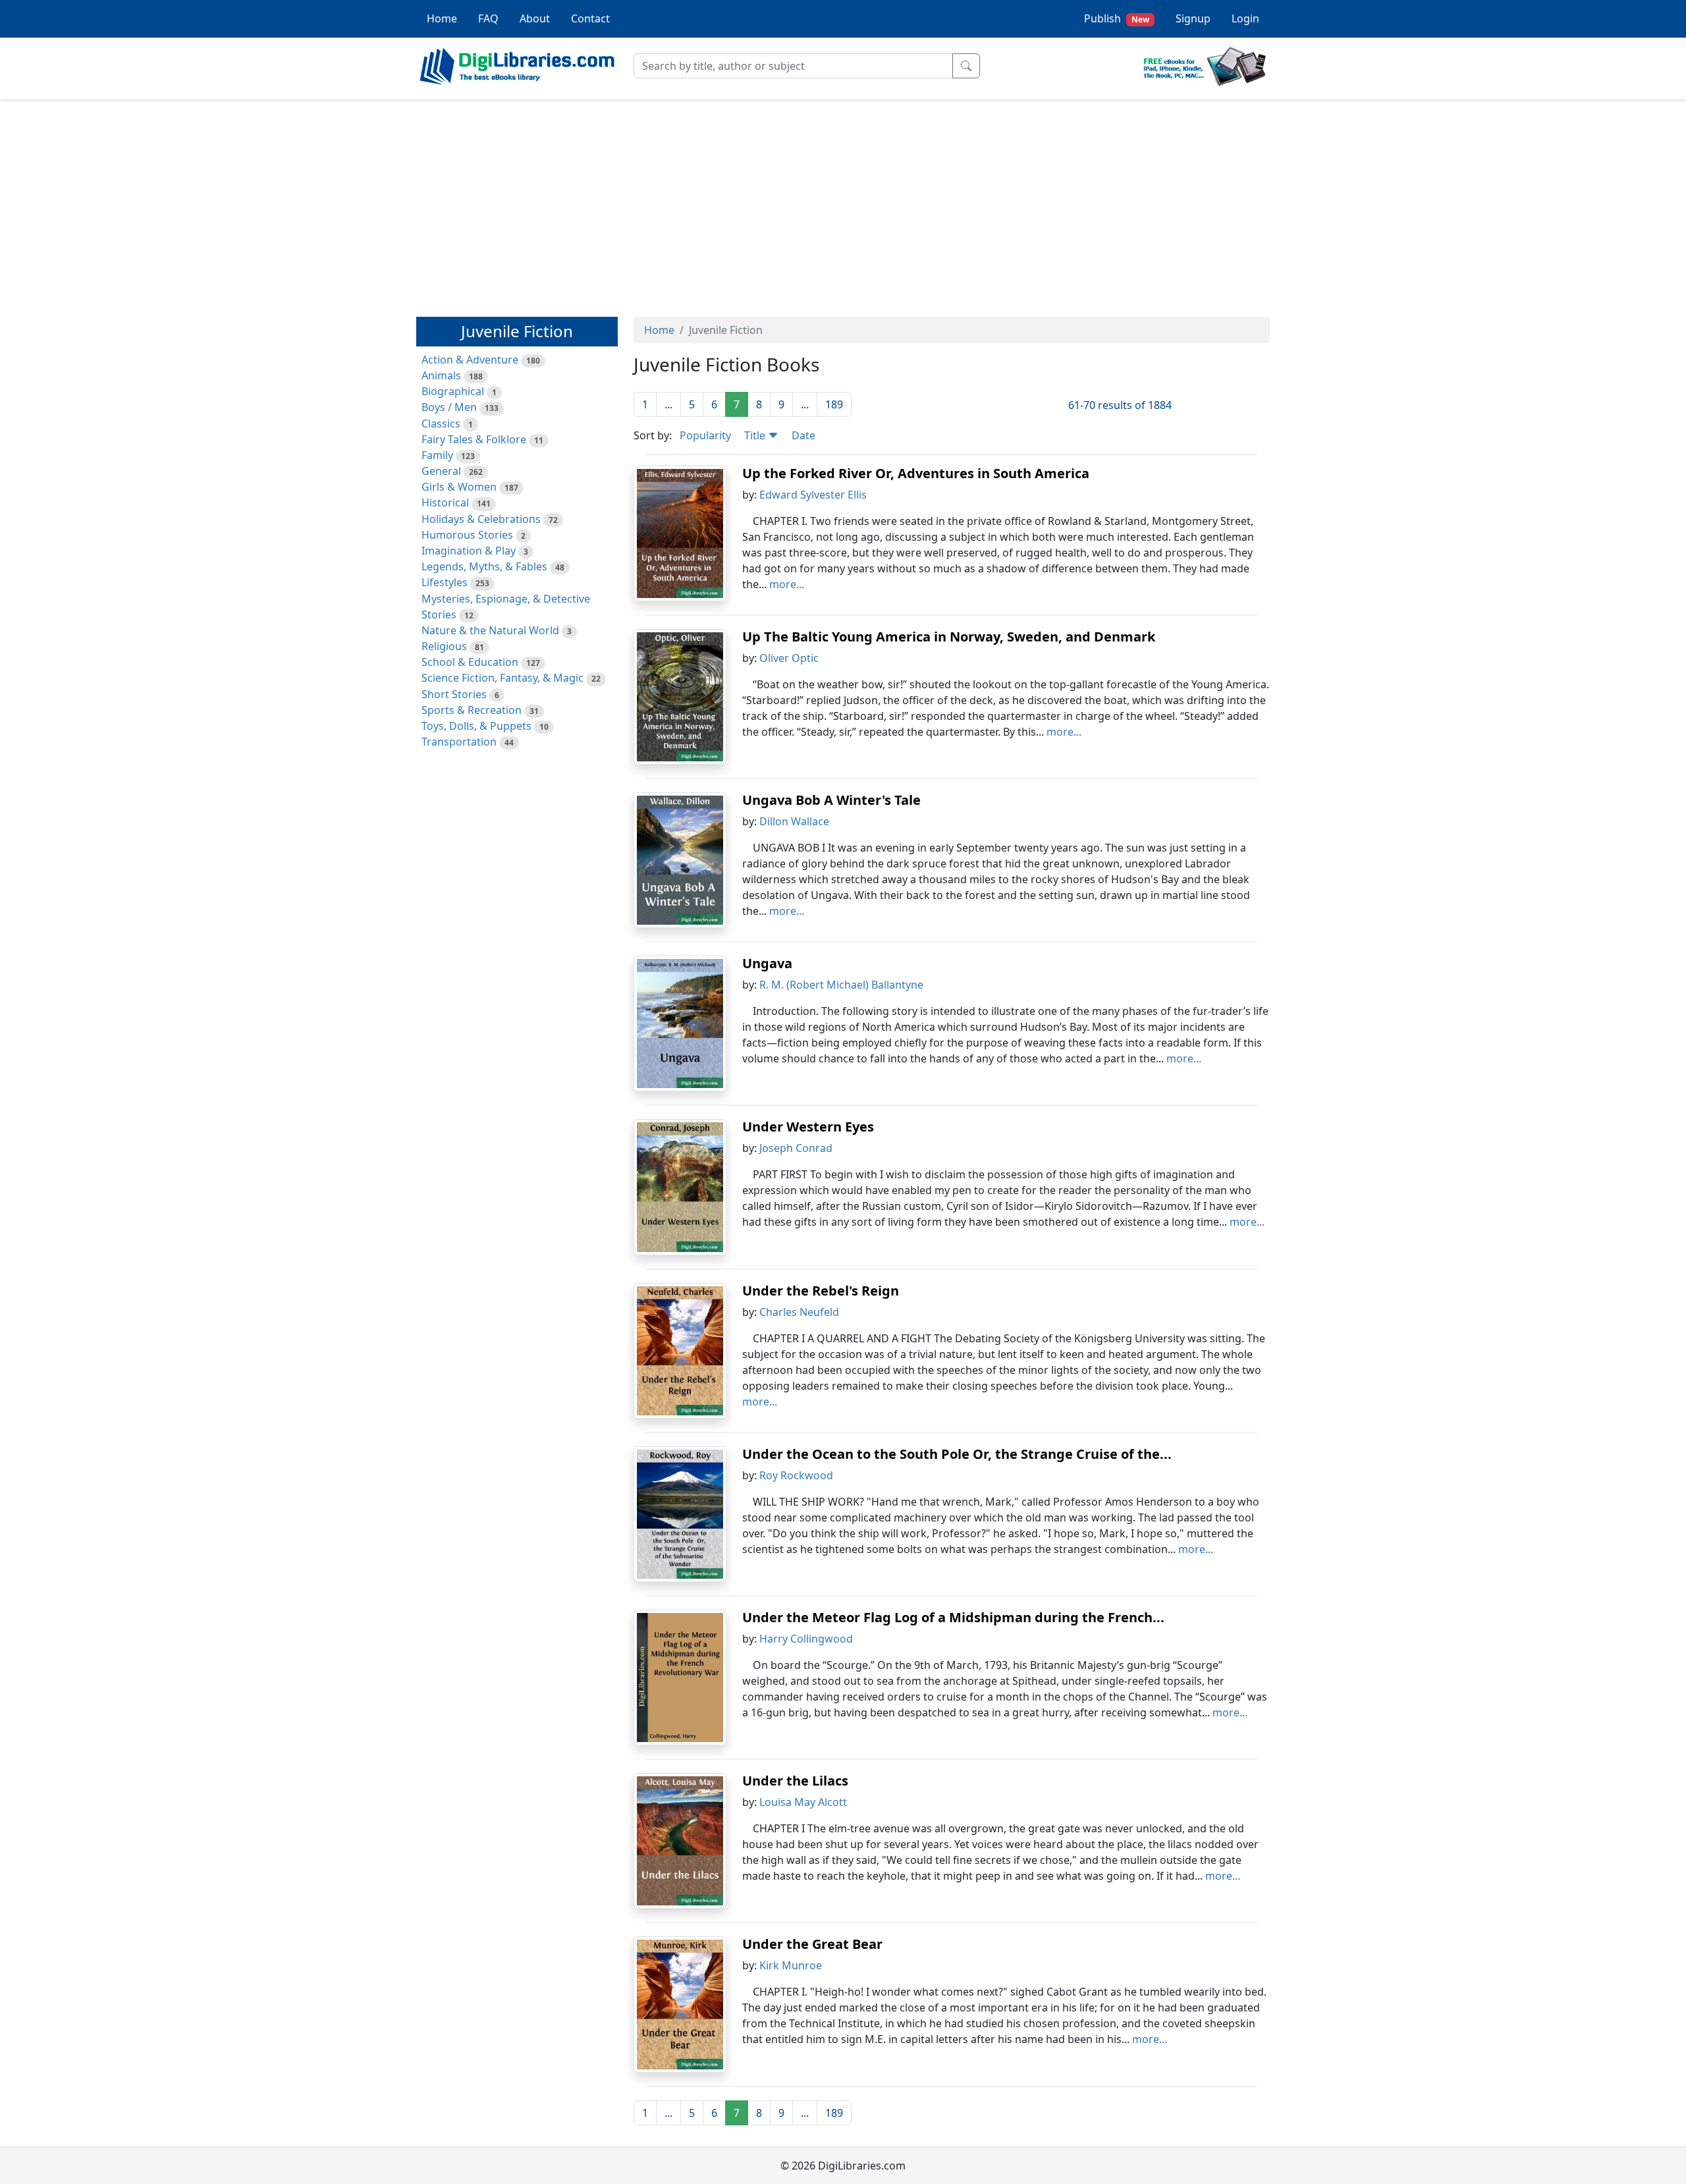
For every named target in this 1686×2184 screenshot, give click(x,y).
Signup (1193, 18)
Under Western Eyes (808, 1127)
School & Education (470, 662)
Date (803, 435)
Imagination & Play (469, 551)
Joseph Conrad (796, 1148)
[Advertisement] (843, 202)
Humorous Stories (467, 535)
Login (1245, 18)
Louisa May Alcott (803, 1802)
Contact (590, 18)
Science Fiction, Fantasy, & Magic (503, 678)
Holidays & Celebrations (481, 519)
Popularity (705, 435)
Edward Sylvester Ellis (813, 495)
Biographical (453, 391)
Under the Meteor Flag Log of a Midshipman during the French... (953, 1617)
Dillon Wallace (794, 821)
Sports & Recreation (472, 710)
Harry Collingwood (806, 1639)
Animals (441, 375)
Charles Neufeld (799, 1312)
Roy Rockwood (796, 1475)
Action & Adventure (470, 360)
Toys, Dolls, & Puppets (476, 726)
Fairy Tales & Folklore (474, 439)
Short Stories (454, 694)
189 (834, 404)
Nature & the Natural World (490, 630)
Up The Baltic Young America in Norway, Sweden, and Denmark (949, 637)
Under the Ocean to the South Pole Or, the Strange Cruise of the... (957, 1454)
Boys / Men (449, 407)
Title (756, 435)
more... (787, 584)
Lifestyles (445, 582)
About (535, 18)
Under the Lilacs (795, 1781)
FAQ (488, 18)
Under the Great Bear (812, 1944)
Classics (441, 423)
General (441, 471)
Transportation (459, 742)
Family (437, 455)
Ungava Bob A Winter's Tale (831, 800)
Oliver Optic (789, 658)
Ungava (767, 963)
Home (442, 18)
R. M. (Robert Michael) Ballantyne (841, 985)
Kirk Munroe (791, 1965)
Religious (444, 646)
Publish (1117, 18)
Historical (445, 503)
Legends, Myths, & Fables (484, 566)
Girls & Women (459, 487)
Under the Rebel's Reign (821, 1291)
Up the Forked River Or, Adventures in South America (916, 473)
